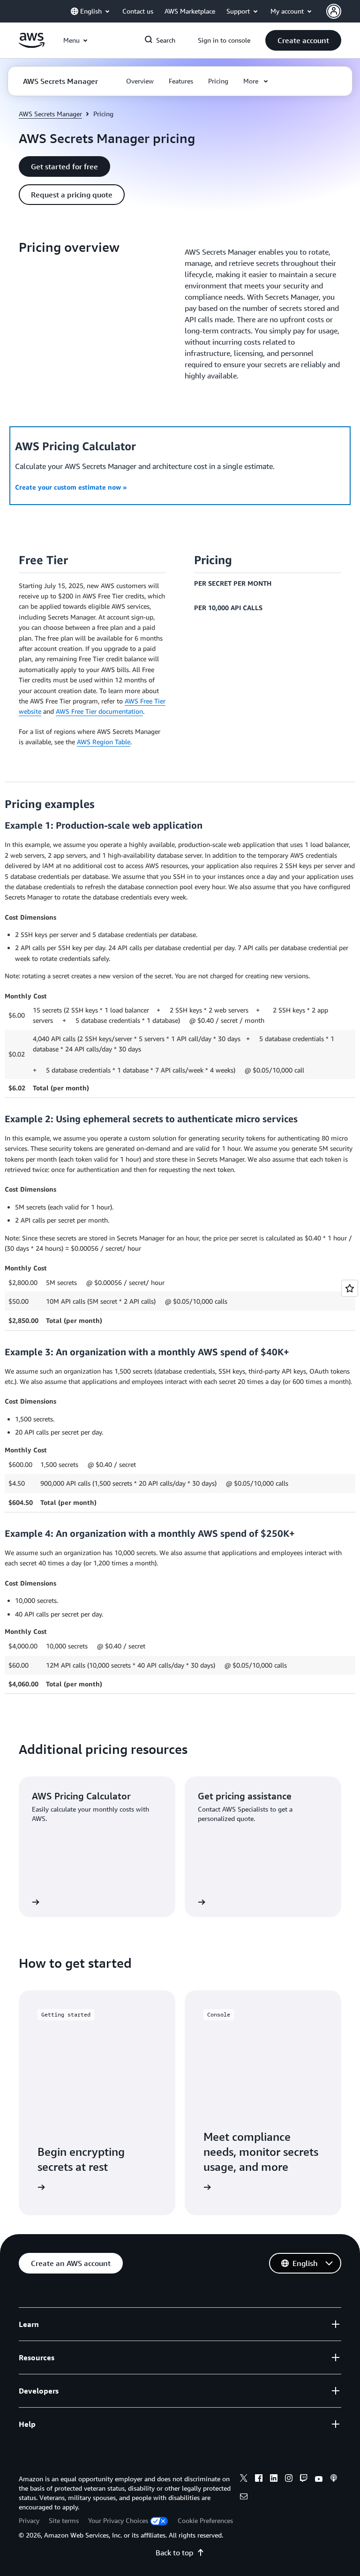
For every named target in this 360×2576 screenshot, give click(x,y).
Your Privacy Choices (118, 2520)
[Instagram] (289, 2479)
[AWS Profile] (334, 11)
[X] (244, 2479)
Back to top (174, 2553)
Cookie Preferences (205, 2520)
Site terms (64, 2520)
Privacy (29, 2520)
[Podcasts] (334, 2479)
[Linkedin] (274, 2479)
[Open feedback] (350, 1288)
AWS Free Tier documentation (99, 711)
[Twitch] (304, 2479)
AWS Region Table (104, 742)
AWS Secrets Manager (50, 114)
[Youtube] (319, 2479)
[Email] (244, 2498)
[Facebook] (259, 2479)
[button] (303, 40)
